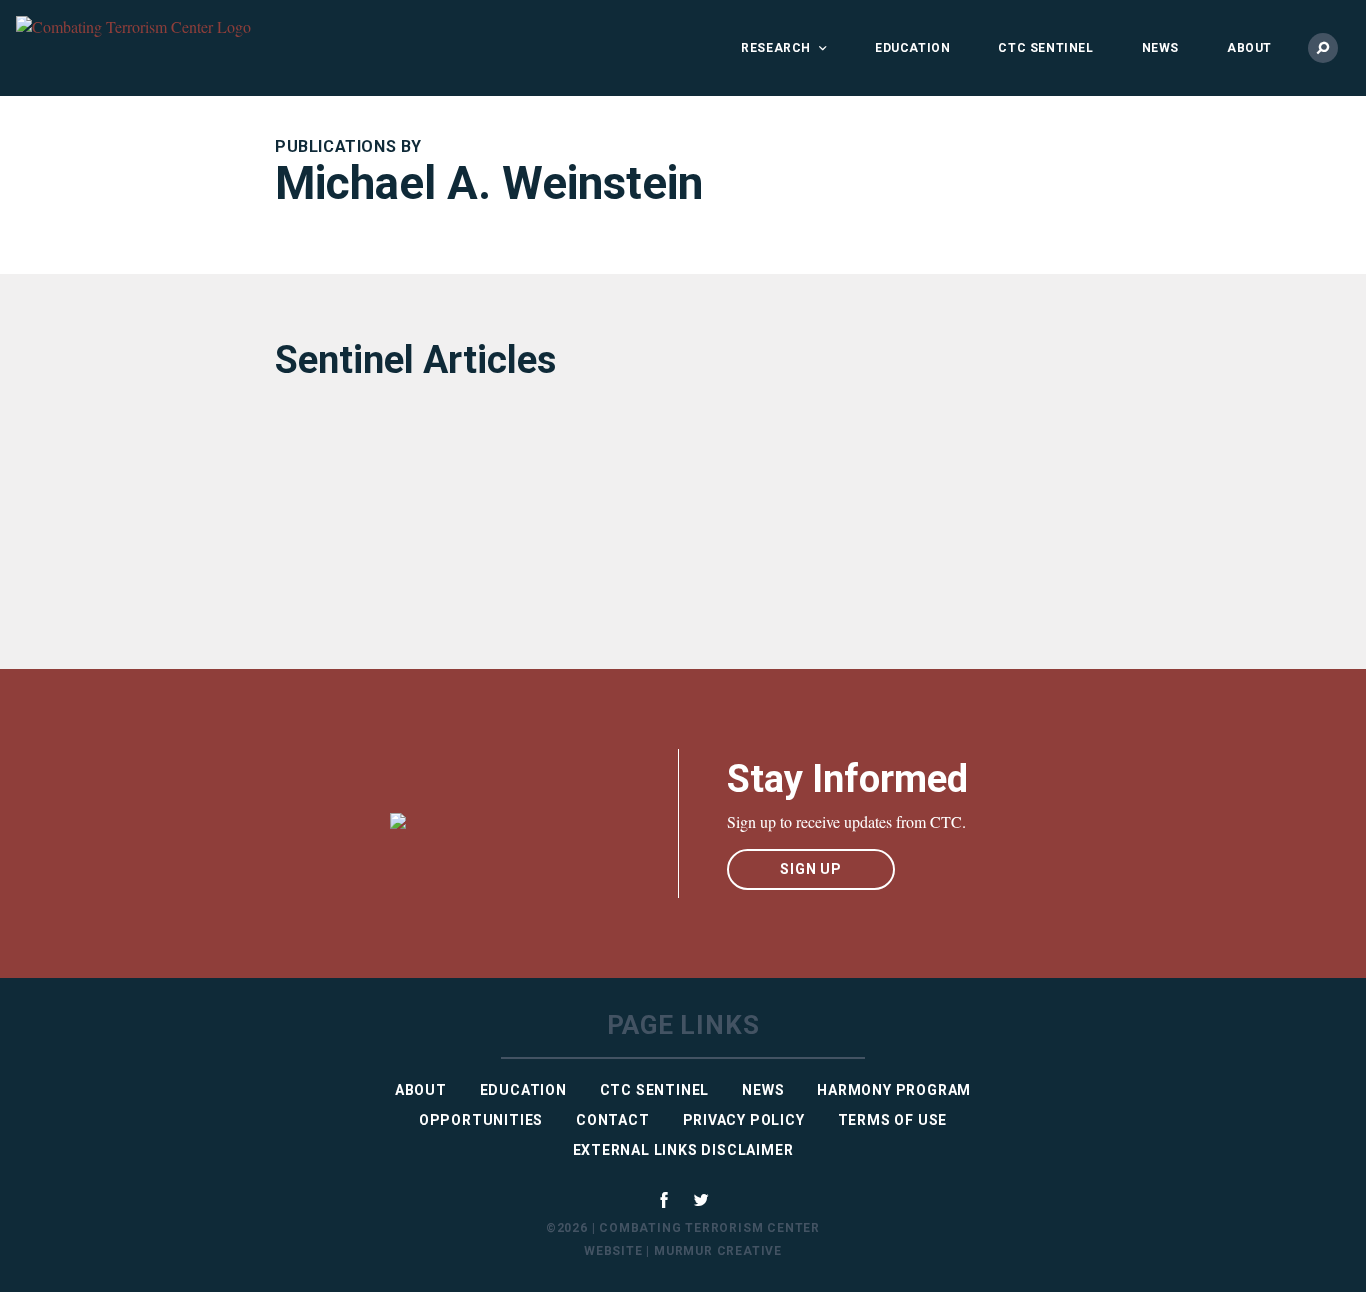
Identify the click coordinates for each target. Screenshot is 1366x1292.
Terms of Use (893, 1120)
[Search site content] (1323, 48)
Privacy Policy (744, 1120)
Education (912, 48)
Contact (613, 1120)
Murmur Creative (718, 1251)
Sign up (811, 869)
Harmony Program (894, 1090)
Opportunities (481, 1120)
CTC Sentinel (1045, 48)
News (1160, 48)
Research (776, 48)
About (1249, 48)
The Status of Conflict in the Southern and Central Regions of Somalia (437, 510)
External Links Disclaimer (683, 1150)
